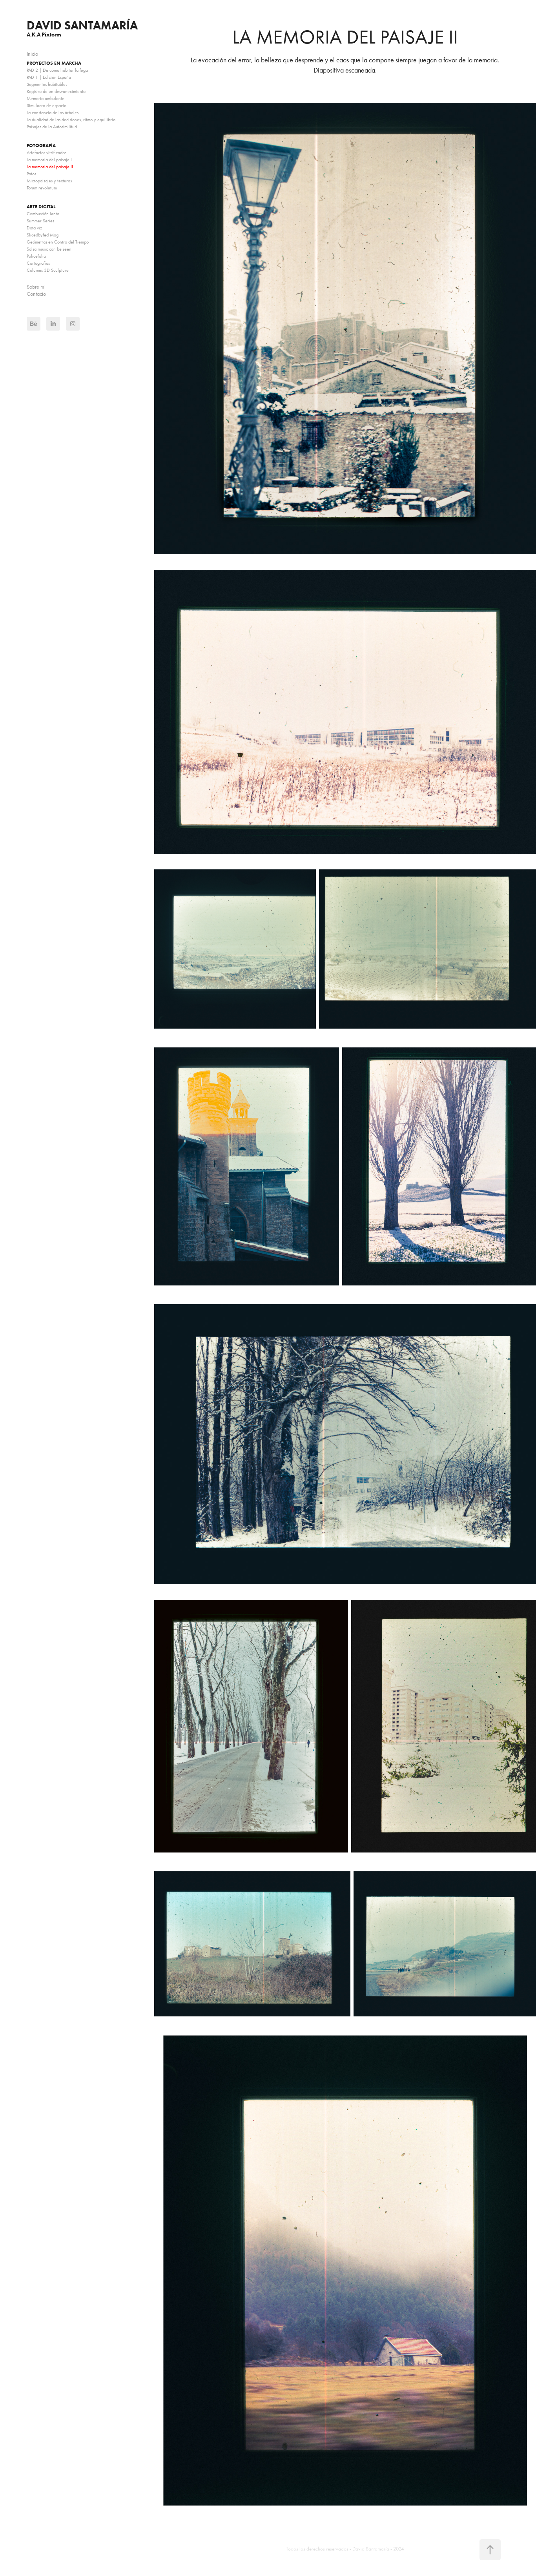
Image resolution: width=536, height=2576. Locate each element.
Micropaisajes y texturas (49, 181)
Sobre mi (36, 287)
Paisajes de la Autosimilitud (52, 127)
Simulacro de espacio (46, 105)
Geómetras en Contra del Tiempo (58, 242)
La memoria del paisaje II (50, 167)
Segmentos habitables (47, 84)
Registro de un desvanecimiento (56, 91)
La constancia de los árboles (53, 113)
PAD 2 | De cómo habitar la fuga (57, 70)
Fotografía (41, 145)
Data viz (35, 228)
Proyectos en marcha (54, 63)
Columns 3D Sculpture (48, 270)
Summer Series (40, 221)
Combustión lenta (43, 214)
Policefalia (36, 256)
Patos (31, 174)
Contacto (36, 294)
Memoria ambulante (46, 98)
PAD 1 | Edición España (49, 77)
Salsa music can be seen (49, 249)
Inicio (32, 54)
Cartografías (38, 263)
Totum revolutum (42, 188)
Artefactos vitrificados (46, 153)
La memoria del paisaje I (49, 160)
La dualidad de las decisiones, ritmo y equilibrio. (72, 120)
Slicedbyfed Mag (43, 235)
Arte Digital (41, 206)
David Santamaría (82, 25)
